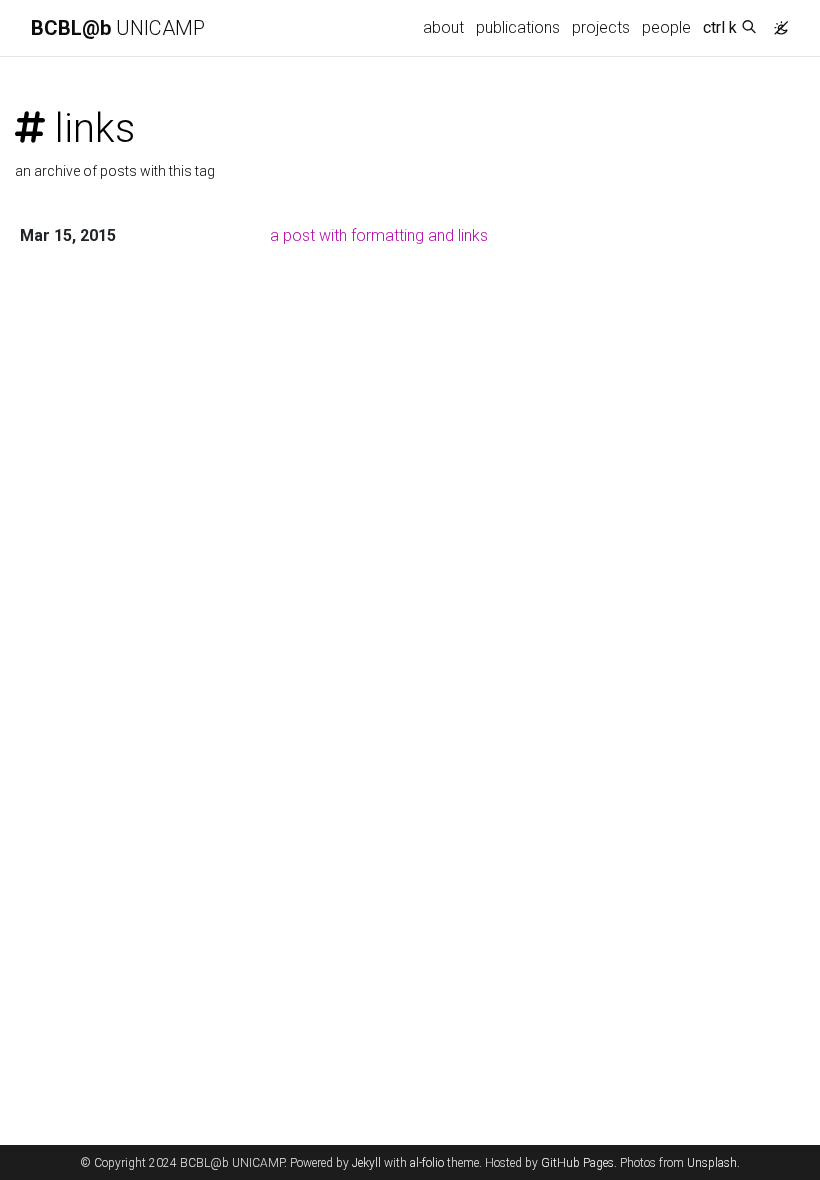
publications (518, 27)
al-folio (427, 1163)
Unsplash (712, 1163)
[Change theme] (776, 22)
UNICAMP (118, 28)
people (666, 27)
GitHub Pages (577, 1163)
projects (601, 27)
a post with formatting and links (379, 235)
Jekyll (366, 1163)
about (443, 27)
